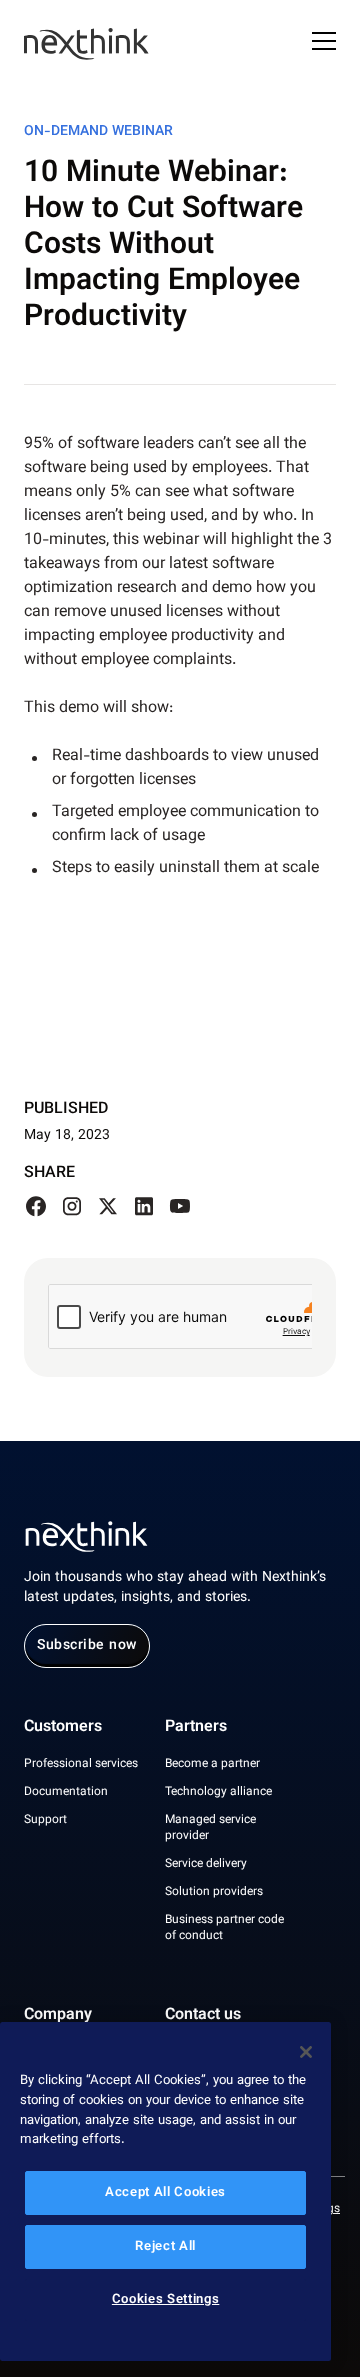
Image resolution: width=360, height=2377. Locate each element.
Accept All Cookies (165, 2193)
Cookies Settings (166, 2300)
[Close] (306, 2052)
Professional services (81, 1764)
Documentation (66, 1792)
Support (45, 1820)
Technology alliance (218, 1792)
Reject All (165, 2247)
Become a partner (212, 1764)
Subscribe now (87, 1646)
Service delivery (206, 1864)
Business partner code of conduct (224, 1928)
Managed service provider (210, 1828)
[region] (165, 2191)
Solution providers (214, 1892)
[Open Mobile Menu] (324, 44)
